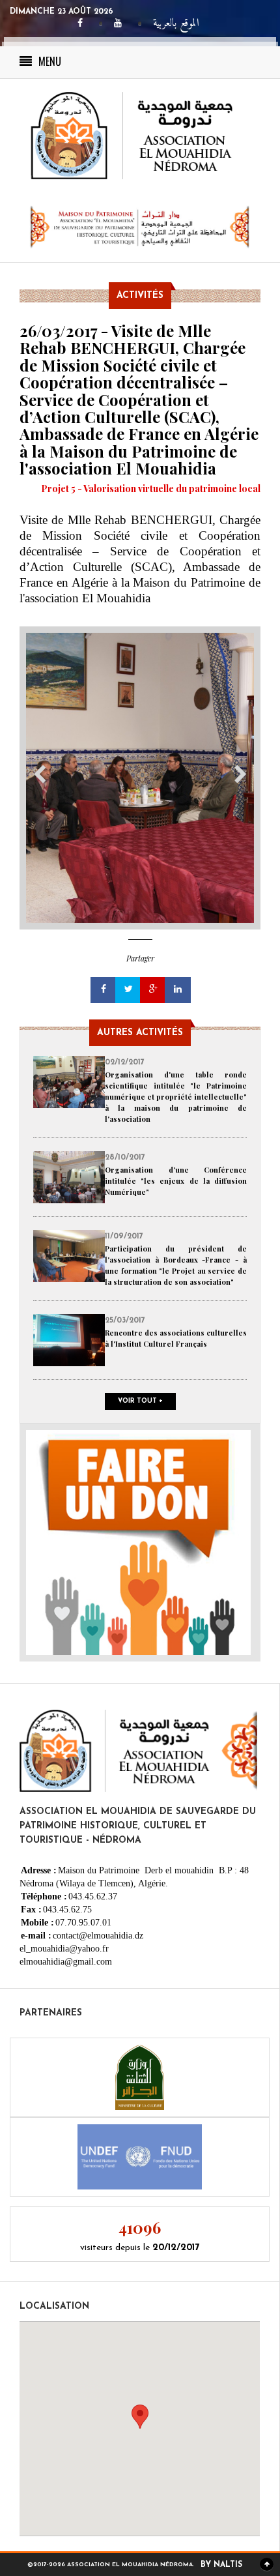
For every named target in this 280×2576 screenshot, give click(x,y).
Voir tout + (140, 1401)
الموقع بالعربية (176, 24)
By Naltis (221, 2565)
